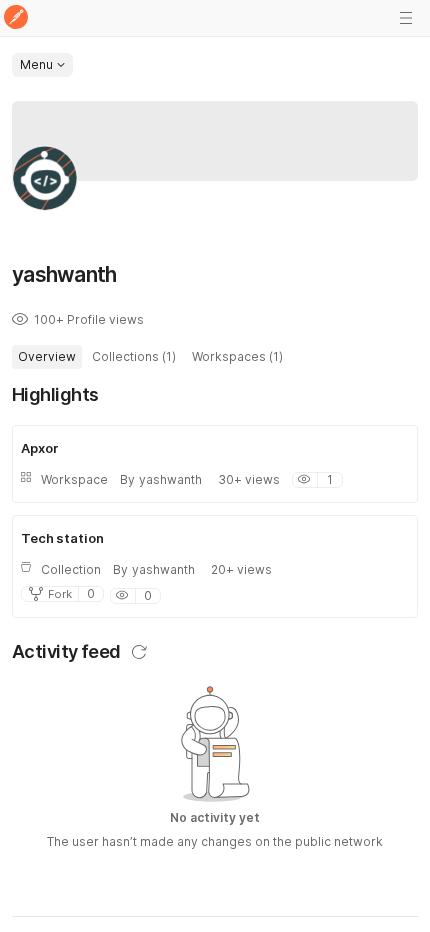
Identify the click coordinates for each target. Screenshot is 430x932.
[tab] (47, 357)
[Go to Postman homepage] (16, 18)
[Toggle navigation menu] (406, 18)
